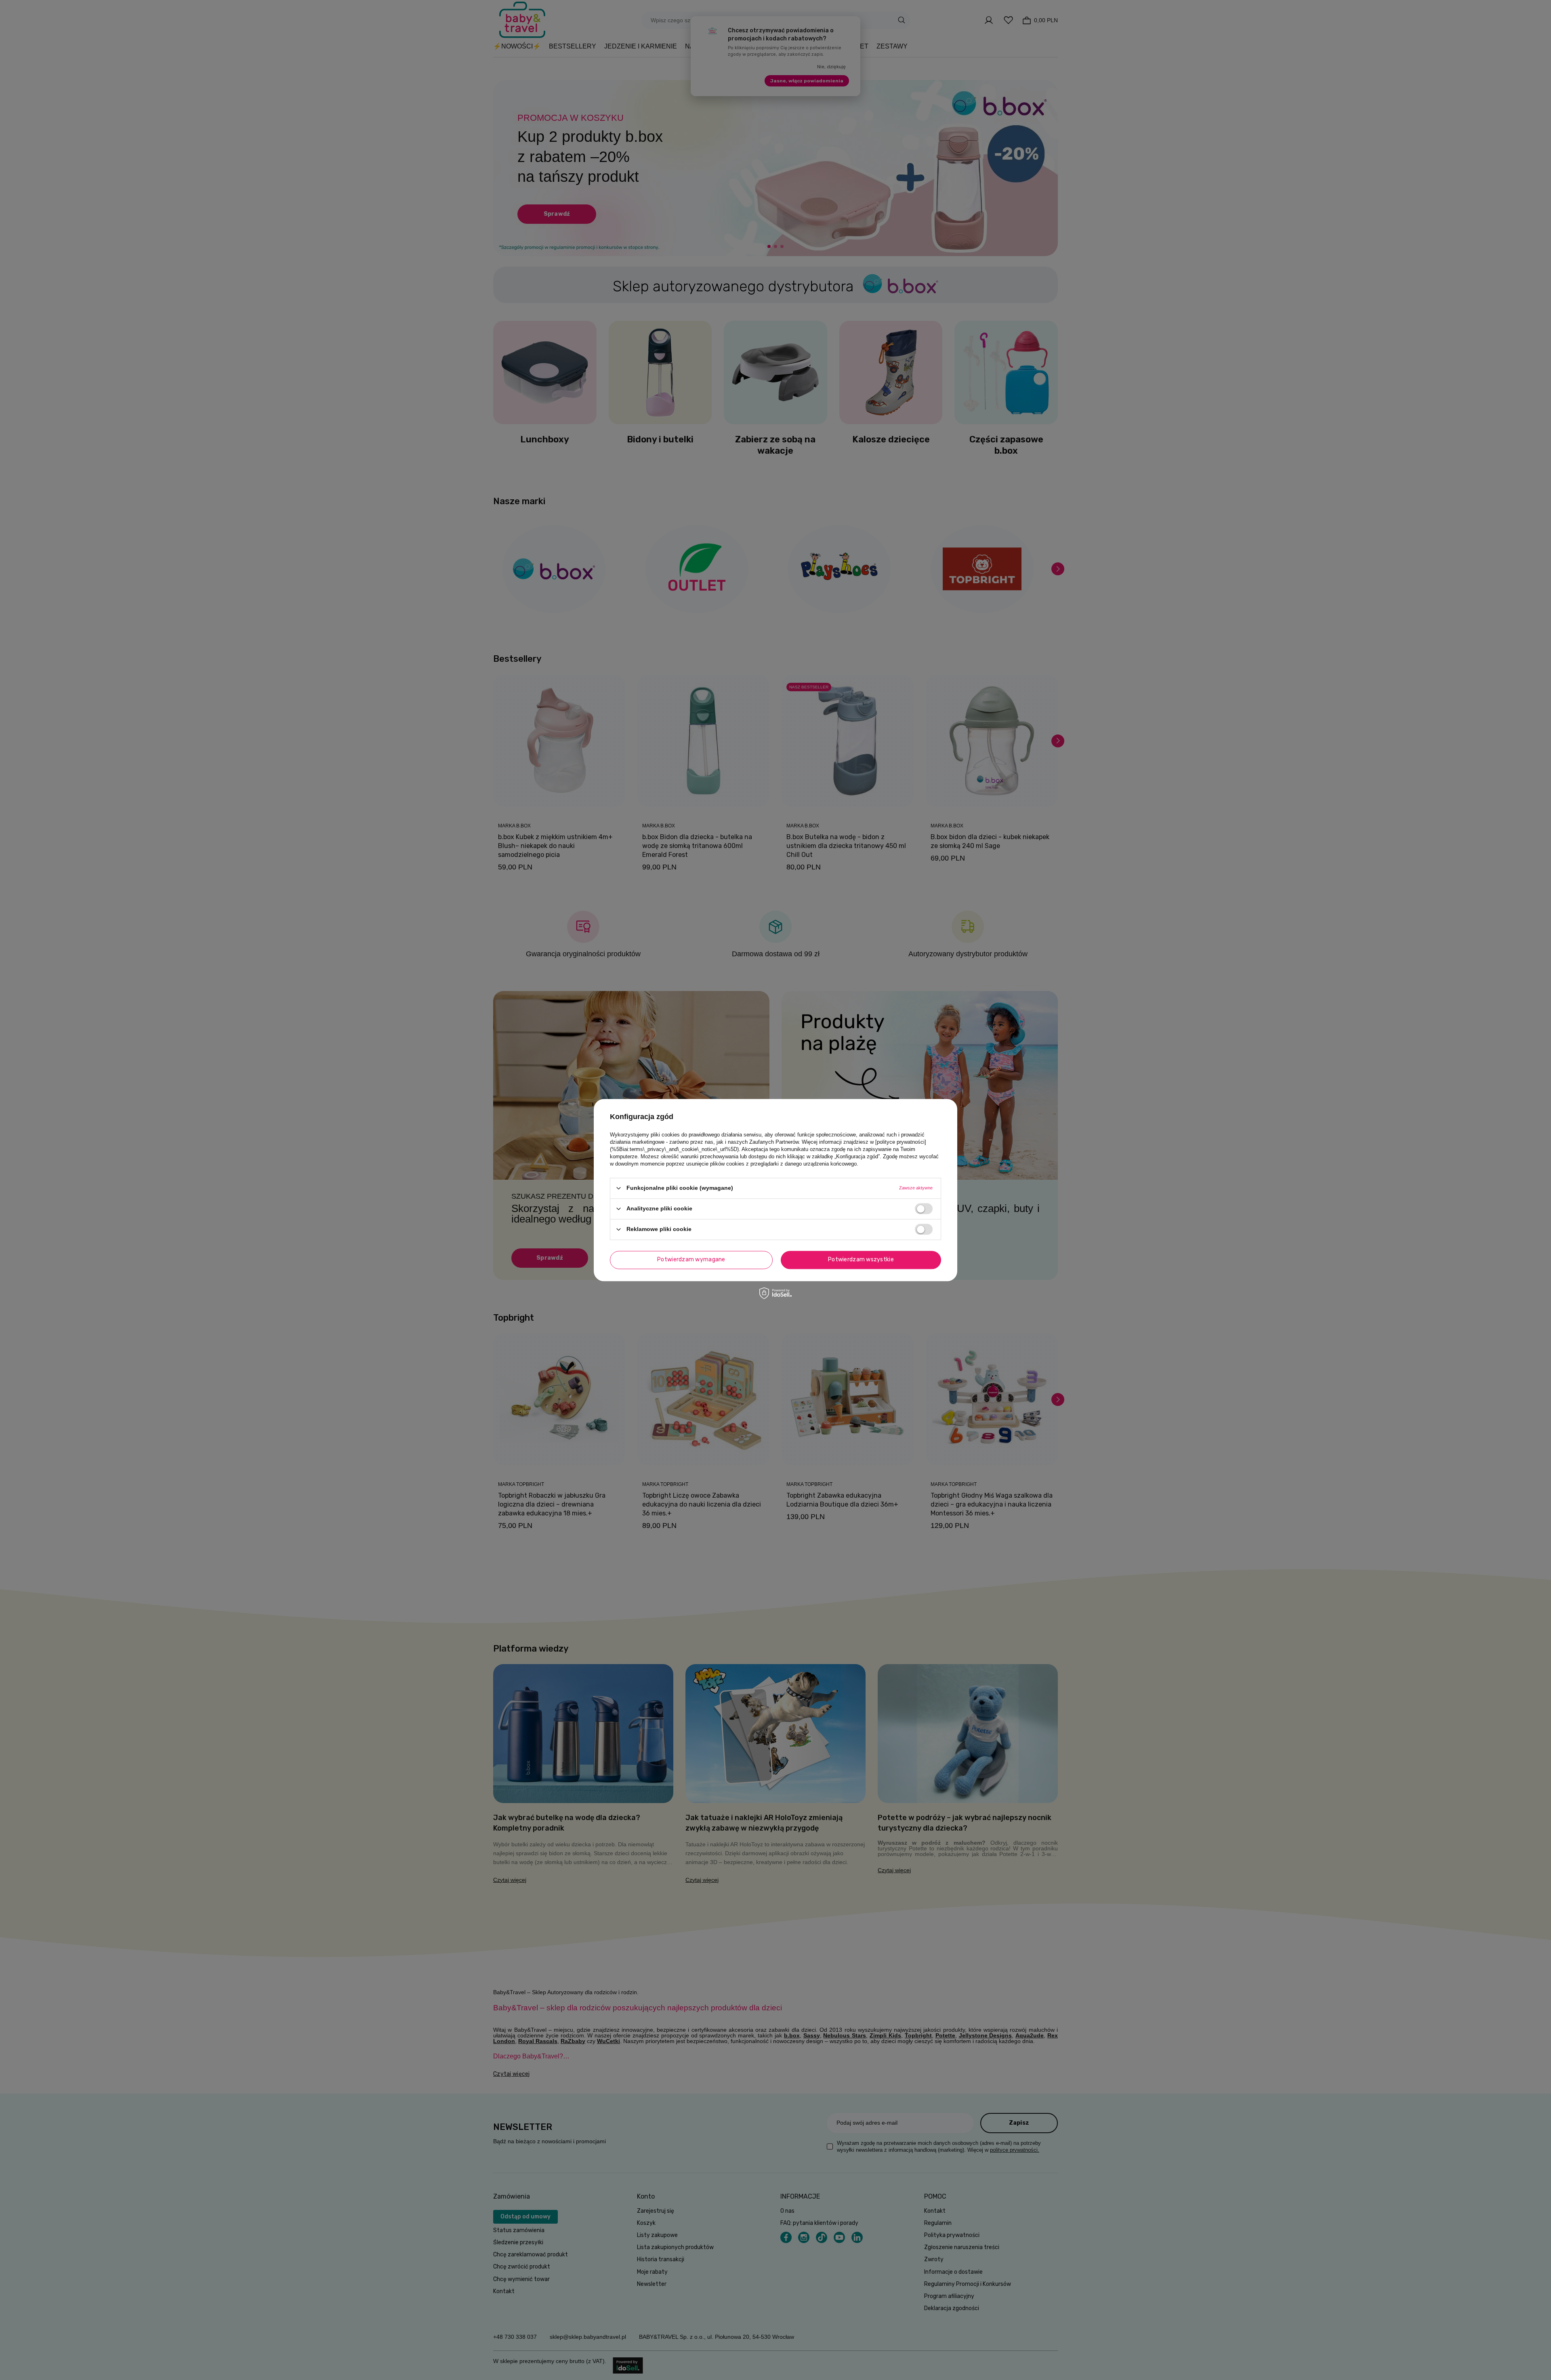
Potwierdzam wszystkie (861, 1259)
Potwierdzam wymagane (691, 1259)
